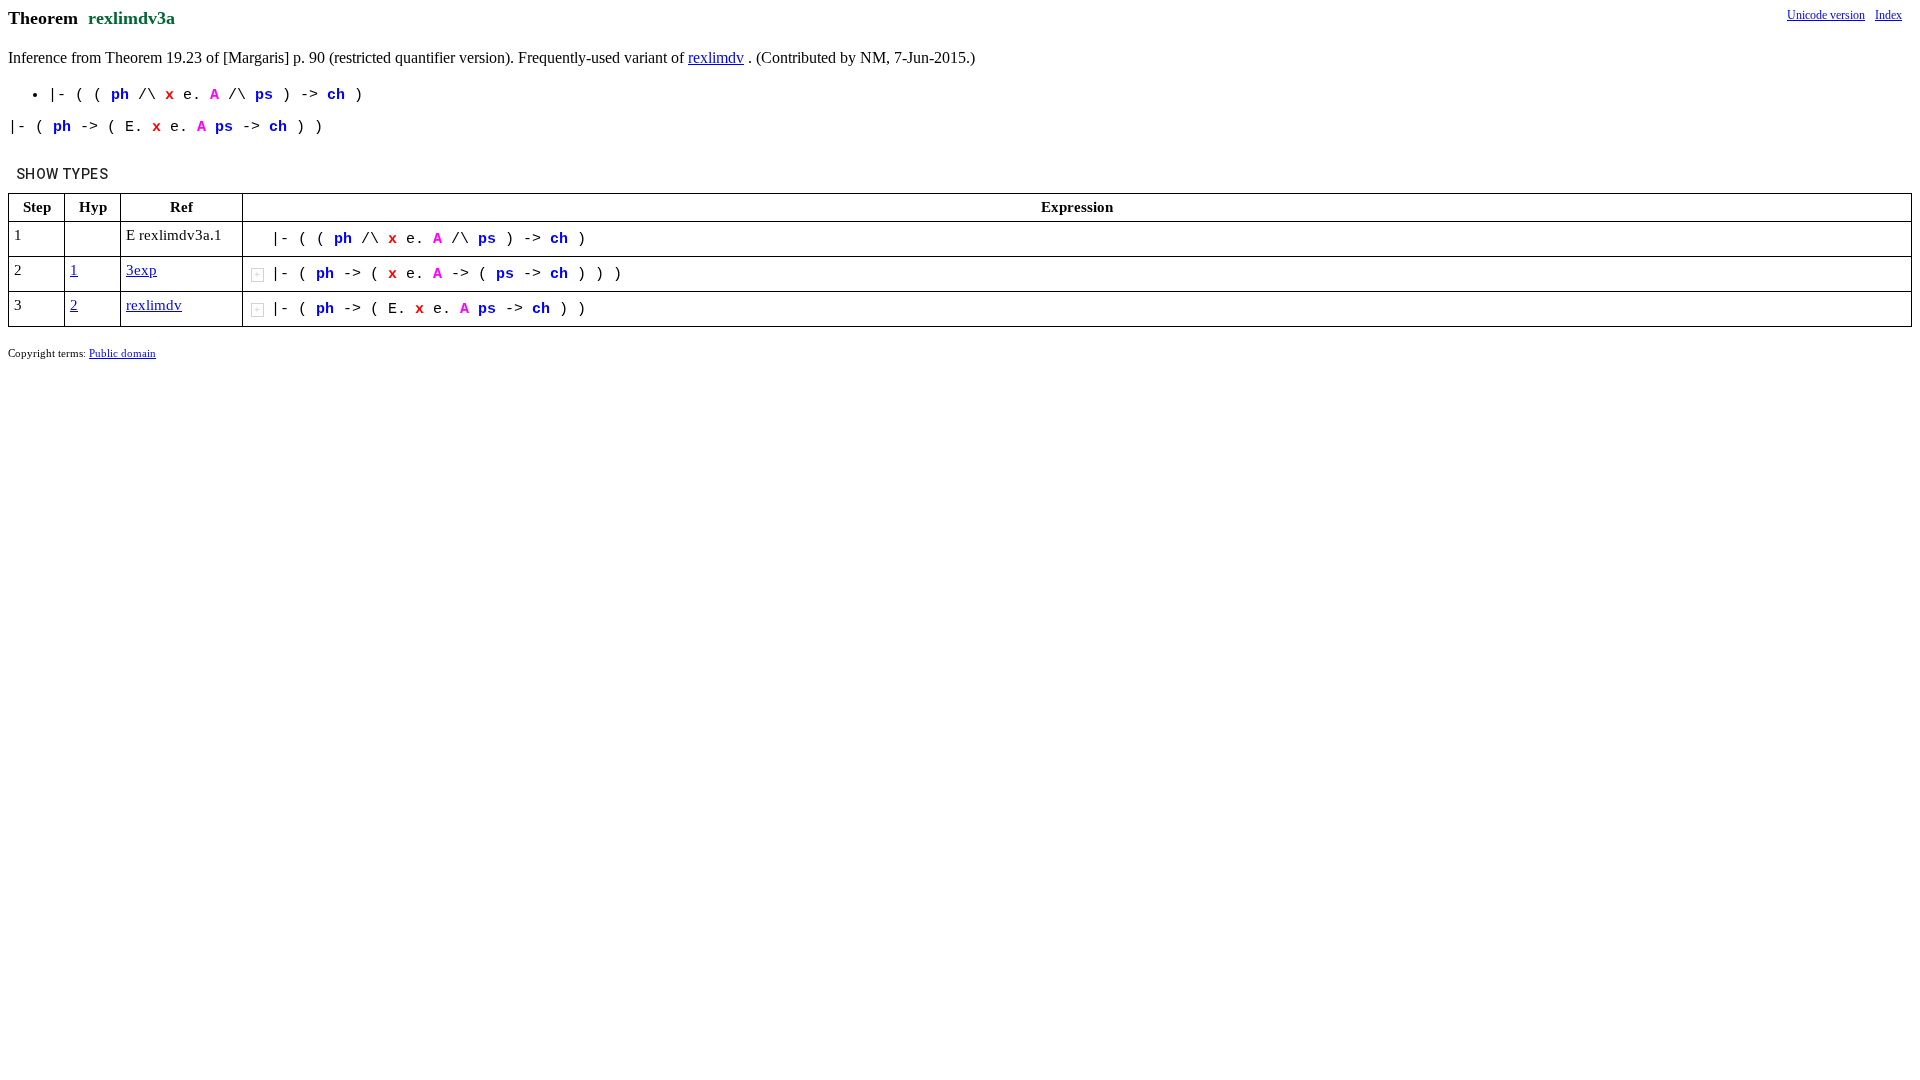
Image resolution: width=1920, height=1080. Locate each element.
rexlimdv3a (131, 18)
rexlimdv (716, 57)
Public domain (122, 353)
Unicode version (1826, 15)
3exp (141, 270)
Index (1888, 15)
